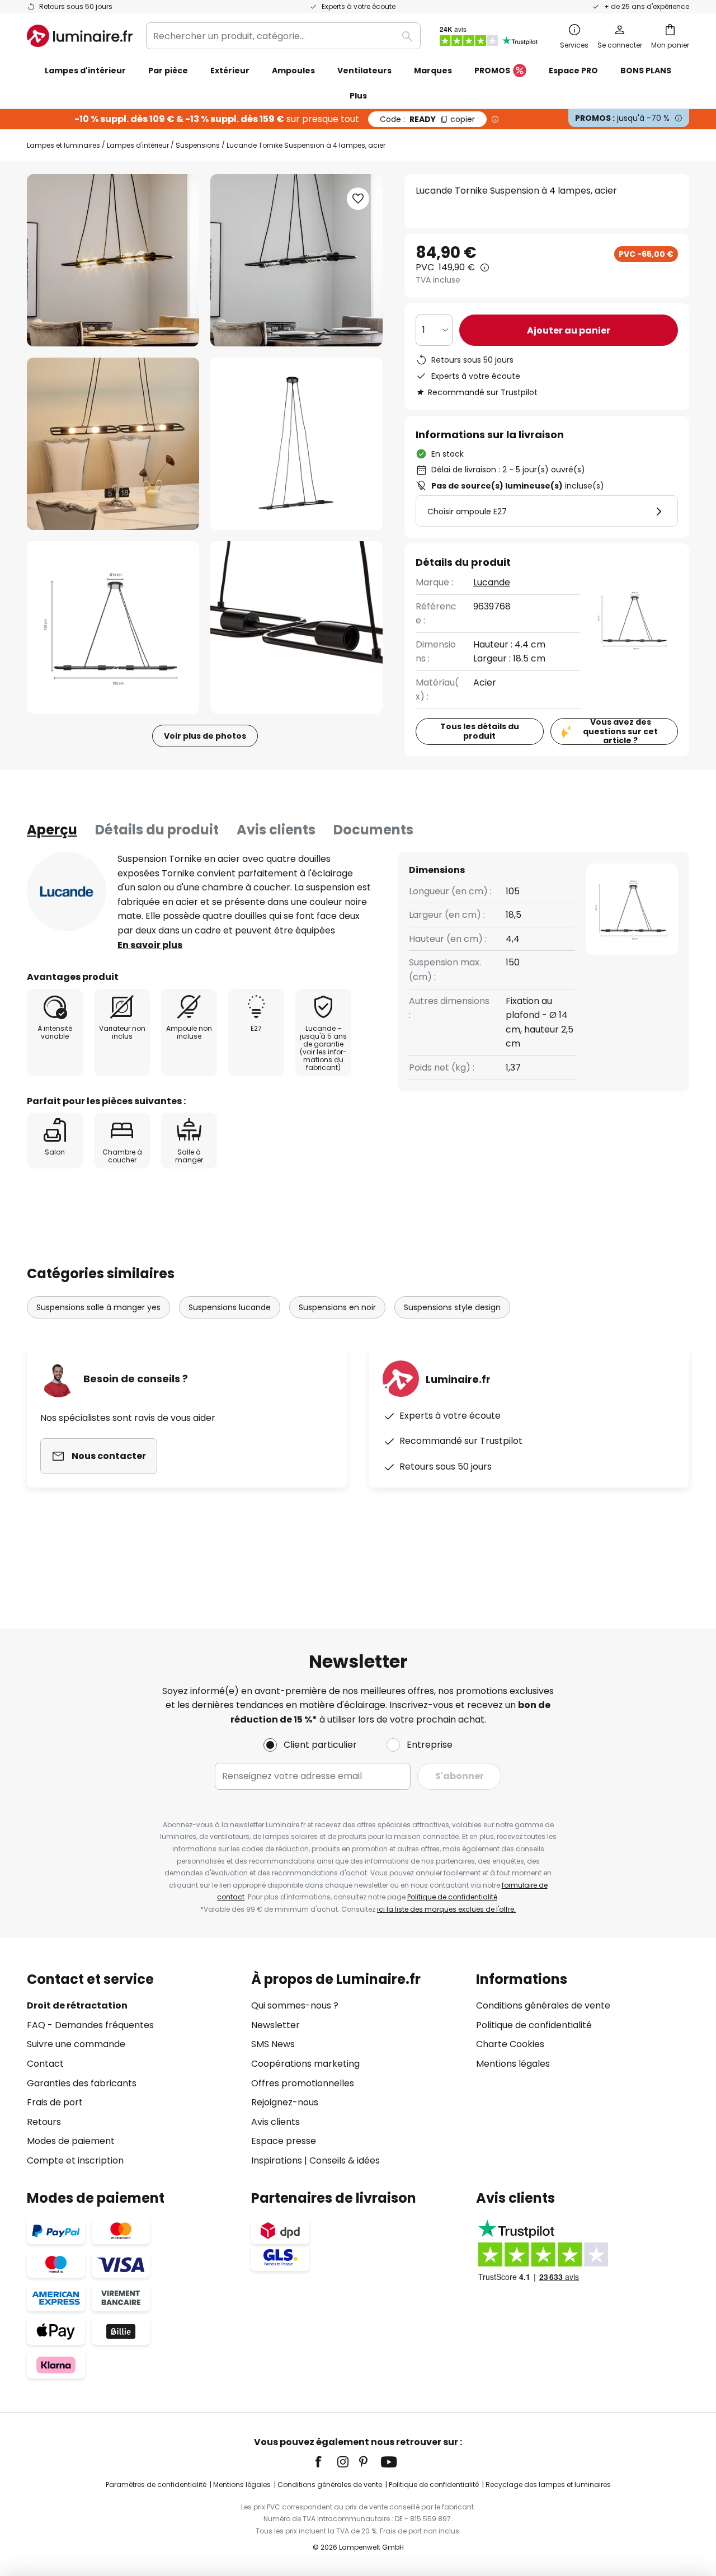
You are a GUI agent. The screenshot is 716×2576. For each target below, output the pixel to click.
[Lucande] (67, 891)
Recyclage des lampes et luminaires (548, 2484)
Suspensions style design (452, 1307)
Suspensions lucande (230, 1307)
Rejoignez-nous (285, 2102)
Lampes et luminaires (63, 145)
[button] (113, 444)
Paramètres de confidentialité (156, 2484)
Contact (45, 2064)
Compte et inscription (75, 2160)
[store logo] (80, 36)
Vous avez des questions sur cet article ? (620, 731)
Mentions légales (513, 2064)
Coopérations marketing (305, 2064)
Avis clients (276, 830)
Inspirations (277, 2160)
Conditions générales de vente (543, 2005)
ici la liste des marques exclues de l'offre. (446, 1909)
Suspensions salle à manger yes (98, 1307)
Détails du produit (157, 830)
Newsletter (275, 2025)
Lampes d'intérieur (138, 145)
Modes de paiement (71, 2141)
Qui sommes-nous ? (295, 2005)
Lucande (492, 582)
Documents (373, 830)
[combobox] (283, 36)
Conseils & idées (345, 2160)
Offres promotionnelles (303, 2083)
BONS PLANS (646, 71)
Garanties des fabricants (82, 2083)
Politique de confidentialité (452, 1897)
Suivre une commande (76, 2044)
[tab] (52, 830)
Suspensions (198, 145)
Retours (44, 2122)
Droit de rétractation (77, 2005)
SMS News (273, 2044)
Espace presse (284, 2141)
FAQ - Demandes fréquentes (90, 2025)
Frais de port (55, 2102)
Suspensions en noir (337, 1307)
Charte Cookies (510, 2044)
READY (427, 119)
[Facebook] (326, 2462)
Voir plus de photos (205, 736)
